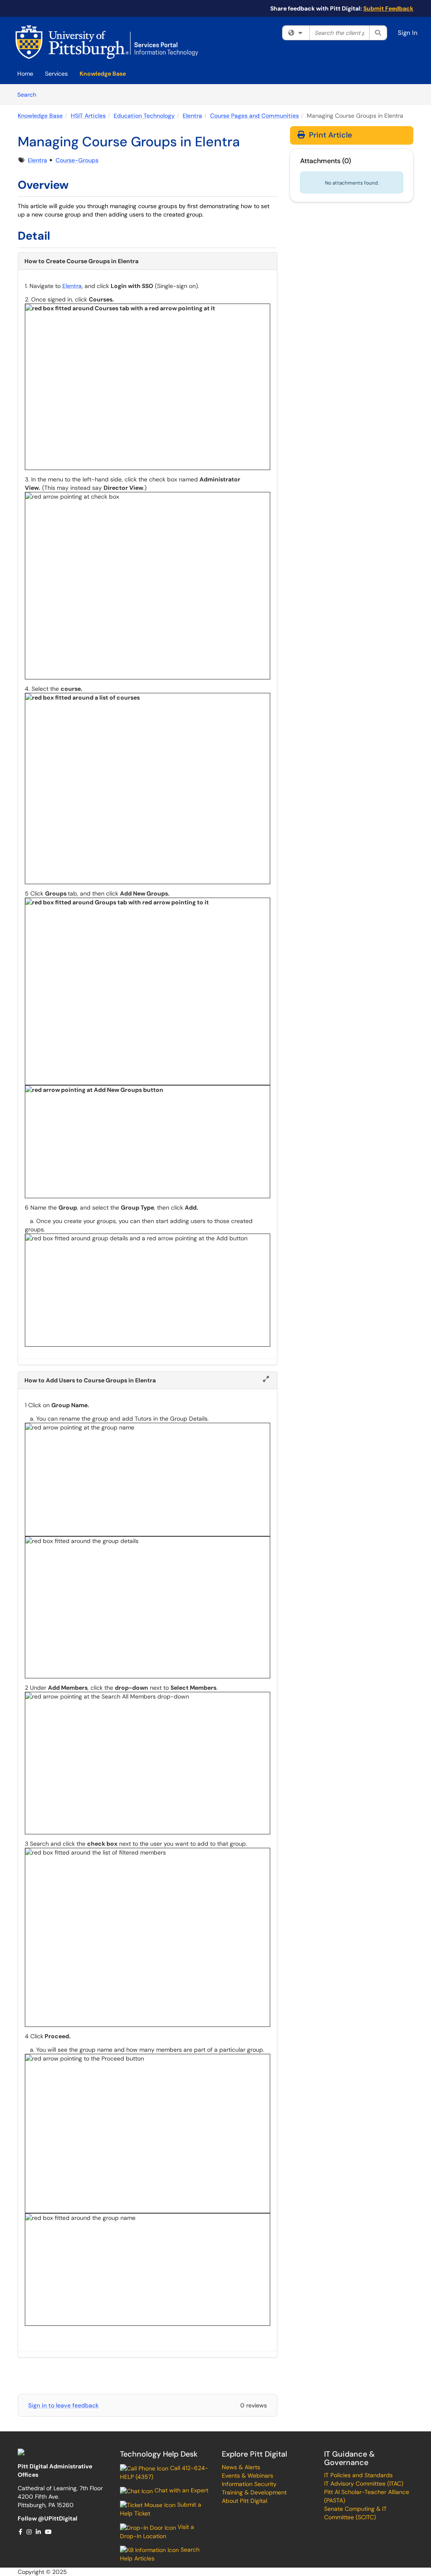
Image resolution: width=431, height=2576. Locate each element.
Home (25, 74)
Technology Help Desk (159, 2454)
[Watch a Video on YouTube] (49, 2532)
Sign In (408, 33)
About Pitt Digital (245, 2501)
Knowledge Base (103, 74)
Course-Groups (77, 160)
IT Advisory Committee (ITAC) (364, 2484)
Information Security (249, 2484)
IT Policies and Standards (358, 2475)
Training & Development (254, 2492)
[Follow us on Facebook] (21, 2532)
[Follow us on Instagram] (29, 2532)
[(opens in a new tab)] (107, 42)
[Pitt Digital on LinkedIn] (39, 2532)
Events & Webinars (247, 2476)
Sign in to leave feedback (63, 2405)
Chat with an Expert (181, 2490)
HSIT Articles (88, 116)
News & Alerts (241, 2467)
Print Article (329, 135)
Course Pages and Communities (254, 116)
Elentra (192, 116)
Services (56, 74)
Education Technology (144, 116)
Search (30, 94)
